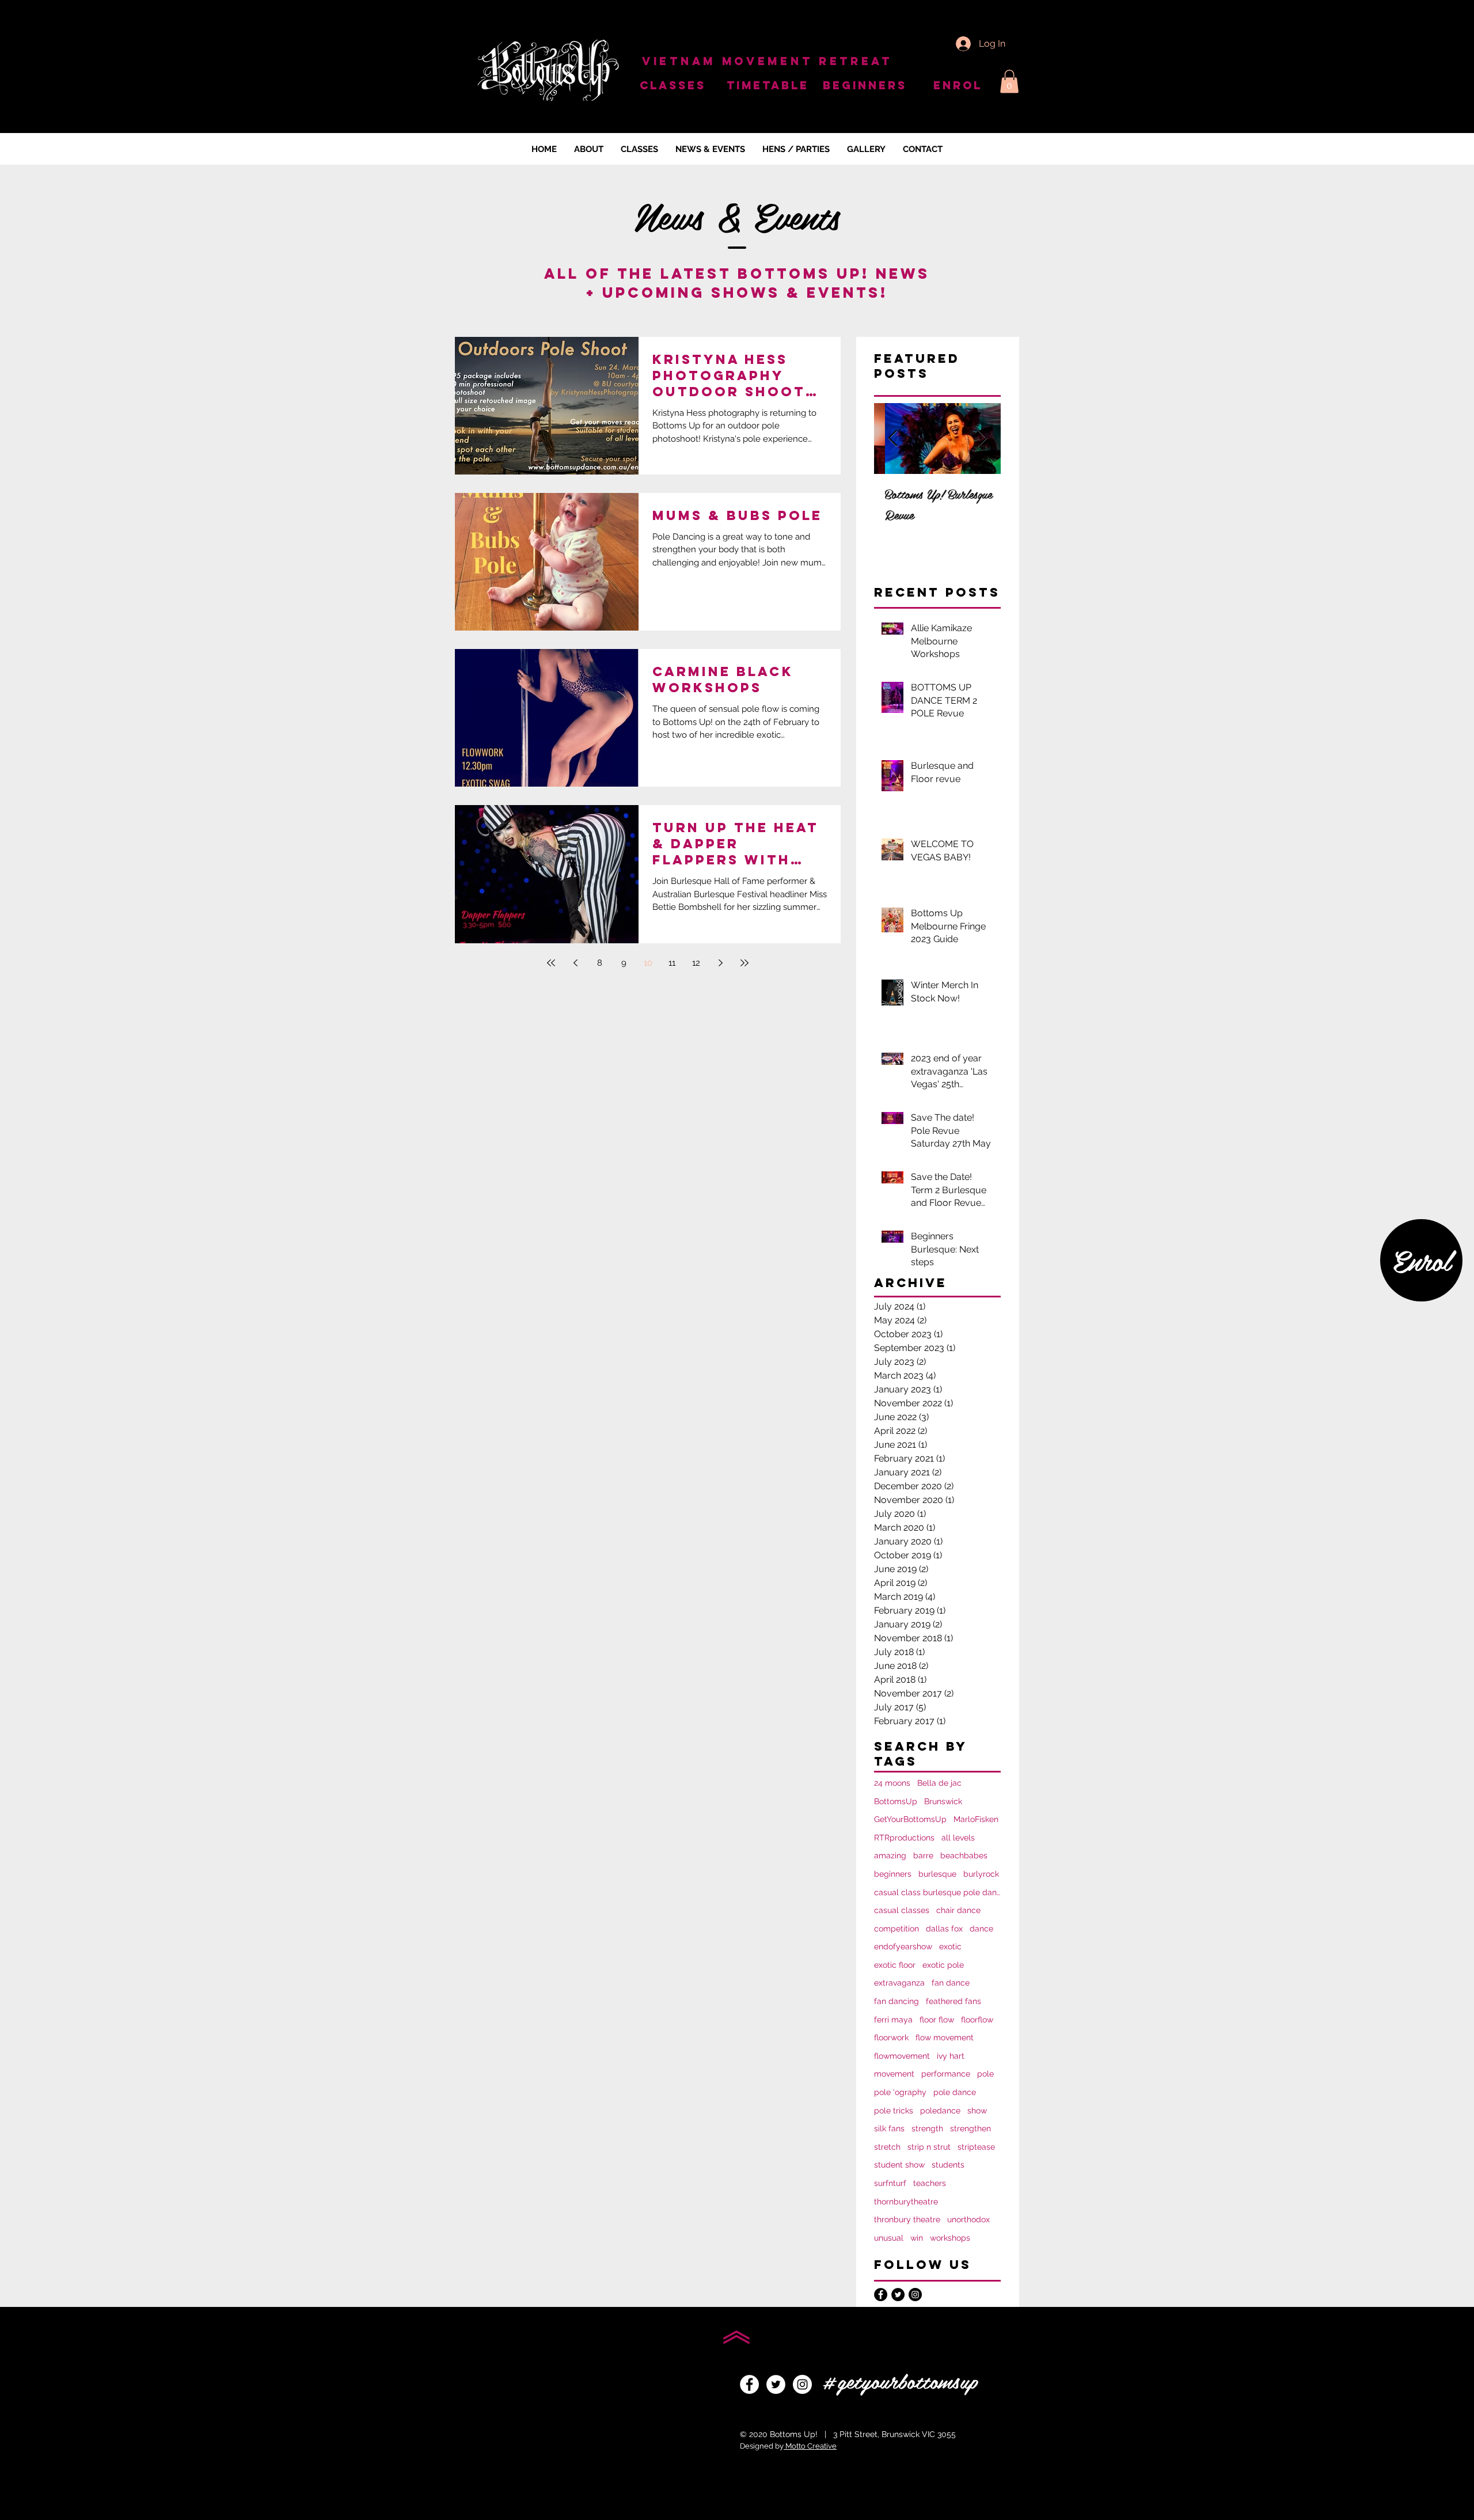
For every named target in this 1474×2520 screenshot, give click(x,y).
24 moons (892, 1783)
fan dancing (896, 2001)
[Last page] (744, 963)
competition (896, 1929)
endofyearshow (903, 1946)
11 (672, 963)
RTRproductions (904, 1838)
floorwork (891, 2037)
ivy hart (951, 2056)
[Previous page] (575, 963)
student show (899, 2165)
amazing (890, 1855)
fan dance (951, 1983)
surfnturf (890, 2183)
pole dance (955, 2092)
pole (985, 2074)
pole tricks (894, 2111)
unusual (889, 2238)
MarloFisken (976, 1819)
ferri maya (893, 2020)
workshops (950, 2238)
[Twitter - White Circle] (776, 2384)
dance (981, 1929)
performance (946, 2074)
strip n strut (929, 2147)
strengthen (970, 2128)
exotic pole (943, 1965)
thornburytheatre (906, 2202)
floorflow (977, 2020)
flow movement (945, 2037)
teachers (930, 2183)
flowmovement (902, 2056)
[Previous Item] (892, 439)
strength (927, 2128)
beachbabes (964, 1855)
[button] (1009, 81)
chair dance (958, 1910)
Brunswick (943, 1801)
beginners (893, 1874)
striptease (976, 2147)
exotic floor (895, 1965)
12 (696, 963)
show (977, 2111)
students (948, 2165)
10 (648, 963)
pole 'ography (900, 2092)
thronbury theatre (907, 2219)
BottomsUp (896, 1801)
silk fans (889, 2128)
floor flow (937, 2020)
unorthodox (968, 2219)
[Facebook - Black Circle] (881, 2295)
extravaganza (899, 1983)
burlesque (937, 1874)
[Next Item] (982, 439)
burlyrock (981, 1874)
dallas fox (944, 1929)
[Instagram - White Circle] (802, 2384)
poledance (940, 2111)
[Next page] (720, 963)
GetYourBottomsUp (910, 1819)
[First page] (551, 963)
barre (923, 1855)
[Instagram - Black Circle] (915, 2295)
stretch (887, 2147)
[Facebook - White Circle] (749, 2384)
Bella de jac (939, 1783)
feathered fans (953, 2001)
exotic (950, 1946)
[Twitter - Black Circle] (898, 2295)
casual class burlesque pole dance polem (937, 1892)
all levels (958, 1838)
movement (894, 2074)
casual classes (902, 1910)
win (917, 2238)
